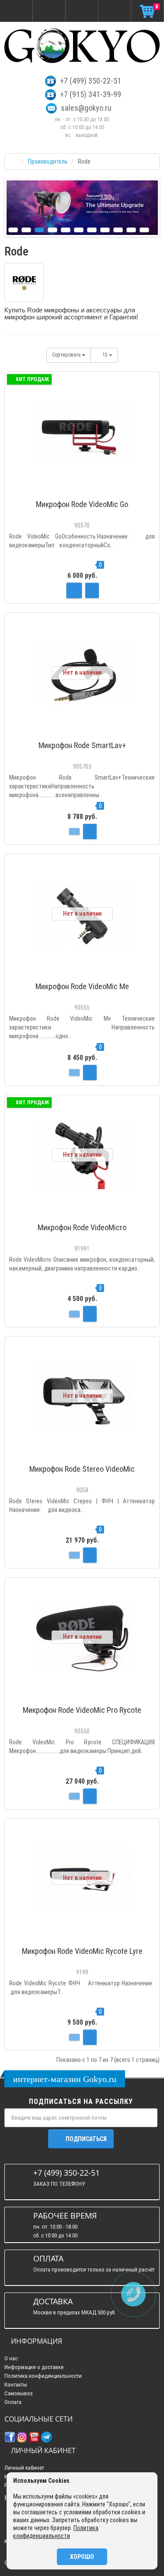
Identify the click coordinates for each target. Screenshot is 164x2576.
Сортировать (67, 355)
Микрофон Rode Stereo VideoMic (82, 1469)
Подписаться (86, 2139)
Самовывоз (19, 2393)
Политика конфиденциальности (43, 2376)
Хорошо (82, 2557)
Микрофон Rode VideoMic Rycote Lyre (82, 1951)
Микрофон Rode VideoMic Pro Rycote (82, 1710)
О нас (11, 2358)
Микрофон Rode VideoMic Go (82, 504)
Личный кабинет (24, 2468)
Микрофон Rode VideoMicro (82, 1227)
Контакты (16, 2385)
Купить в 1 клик (82, 491)
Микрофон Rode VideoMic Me (82, 986)
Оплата (13, 2402)
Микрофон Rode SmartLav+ (82, 745)
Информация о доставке (34, 2367)
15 (106, 355)
